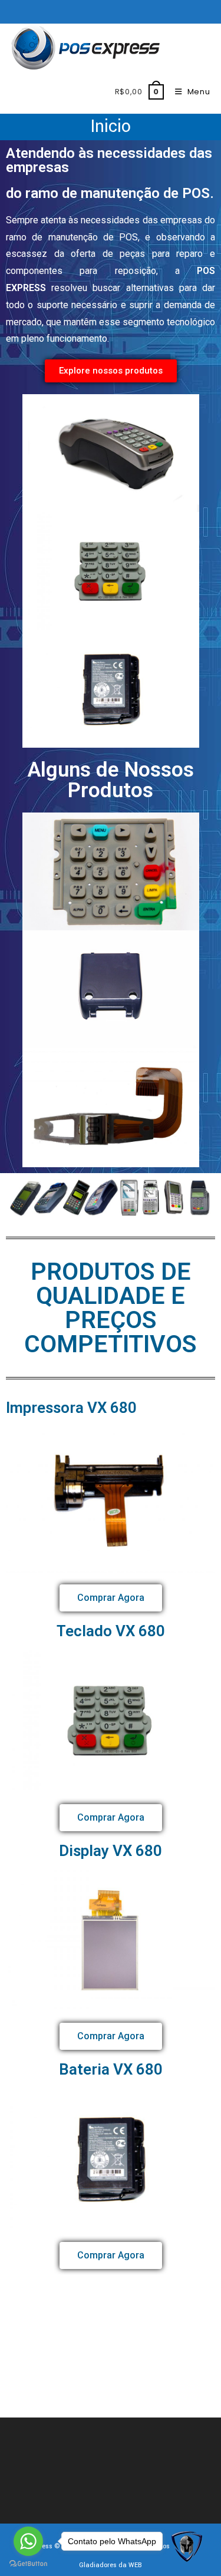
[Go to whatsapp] (28, 2541)
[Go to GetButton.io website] (28, 2564)
